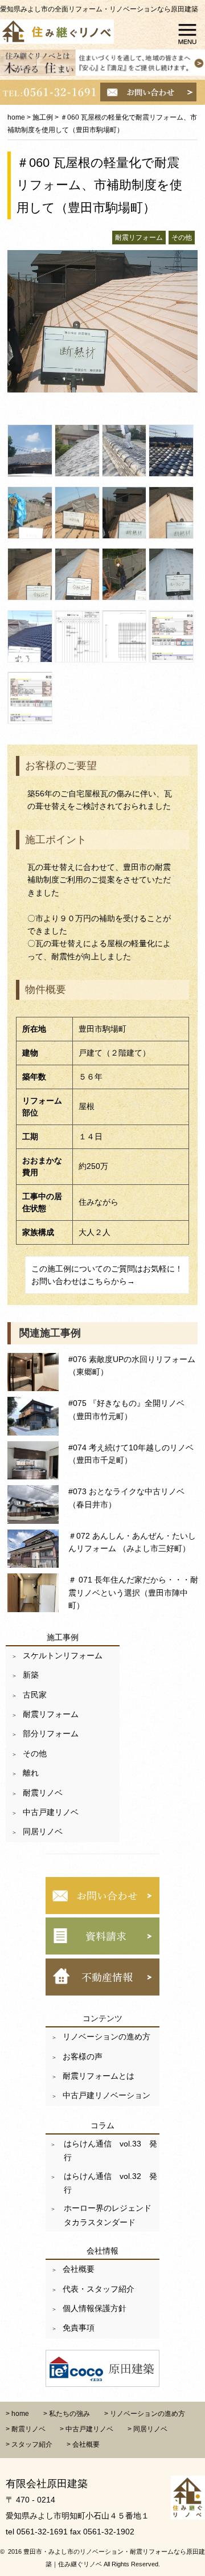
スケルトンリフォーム (63, 1655)
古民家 (35, 1695)
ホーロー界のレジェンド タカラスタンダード (110, 2215)
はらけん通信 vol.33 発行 (109, 2150)
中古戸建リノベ (51, 1812)
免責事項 (79, 2328)
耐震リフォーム (51, 1714)
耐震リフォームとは (99, 2076)
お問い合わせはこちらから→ (83, 1281)
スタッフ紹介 (32, 2444)
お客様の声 (83, 2056)
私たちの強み (69, 2414)
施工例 (43, 117)
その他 (35, 1753)
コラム (102, 2125)
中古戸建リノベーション (106, 2095)
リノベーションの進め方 (106, 2037)
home (16, 117)
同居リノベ (43, 1831)
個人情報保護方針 (95, 2308)
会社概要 (79, 2269)
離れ (31, 1773)
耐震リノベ (43, 1793)
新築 (31, 1675)
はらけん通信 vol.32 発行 (109, 2183)
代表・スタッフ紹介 (99, 2289)
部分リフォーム (51, 1733)
